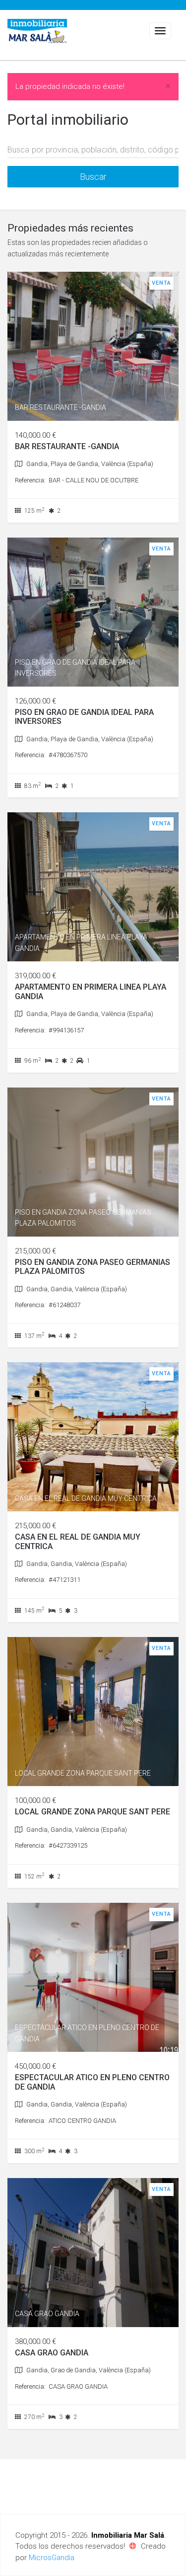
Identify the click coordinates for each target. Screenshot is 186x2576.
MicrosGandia (52, 2558)
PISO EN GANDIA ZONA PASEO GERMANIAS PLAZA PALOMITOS (93, 1267)
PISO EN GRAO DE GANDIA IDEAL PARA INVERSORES (84, 717)
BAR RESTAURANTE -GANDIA (67, 446)
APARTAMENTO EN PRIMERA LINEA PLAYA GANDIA (91, 991)
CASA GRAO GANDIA (52, 2353)
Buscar (93, 177)
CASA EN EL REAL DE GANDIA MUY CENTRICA (78, 1541)
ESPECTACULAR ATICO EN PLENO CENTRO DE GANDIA (92, 2082)
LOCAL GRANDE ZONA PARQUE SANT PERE (93, 1812)
